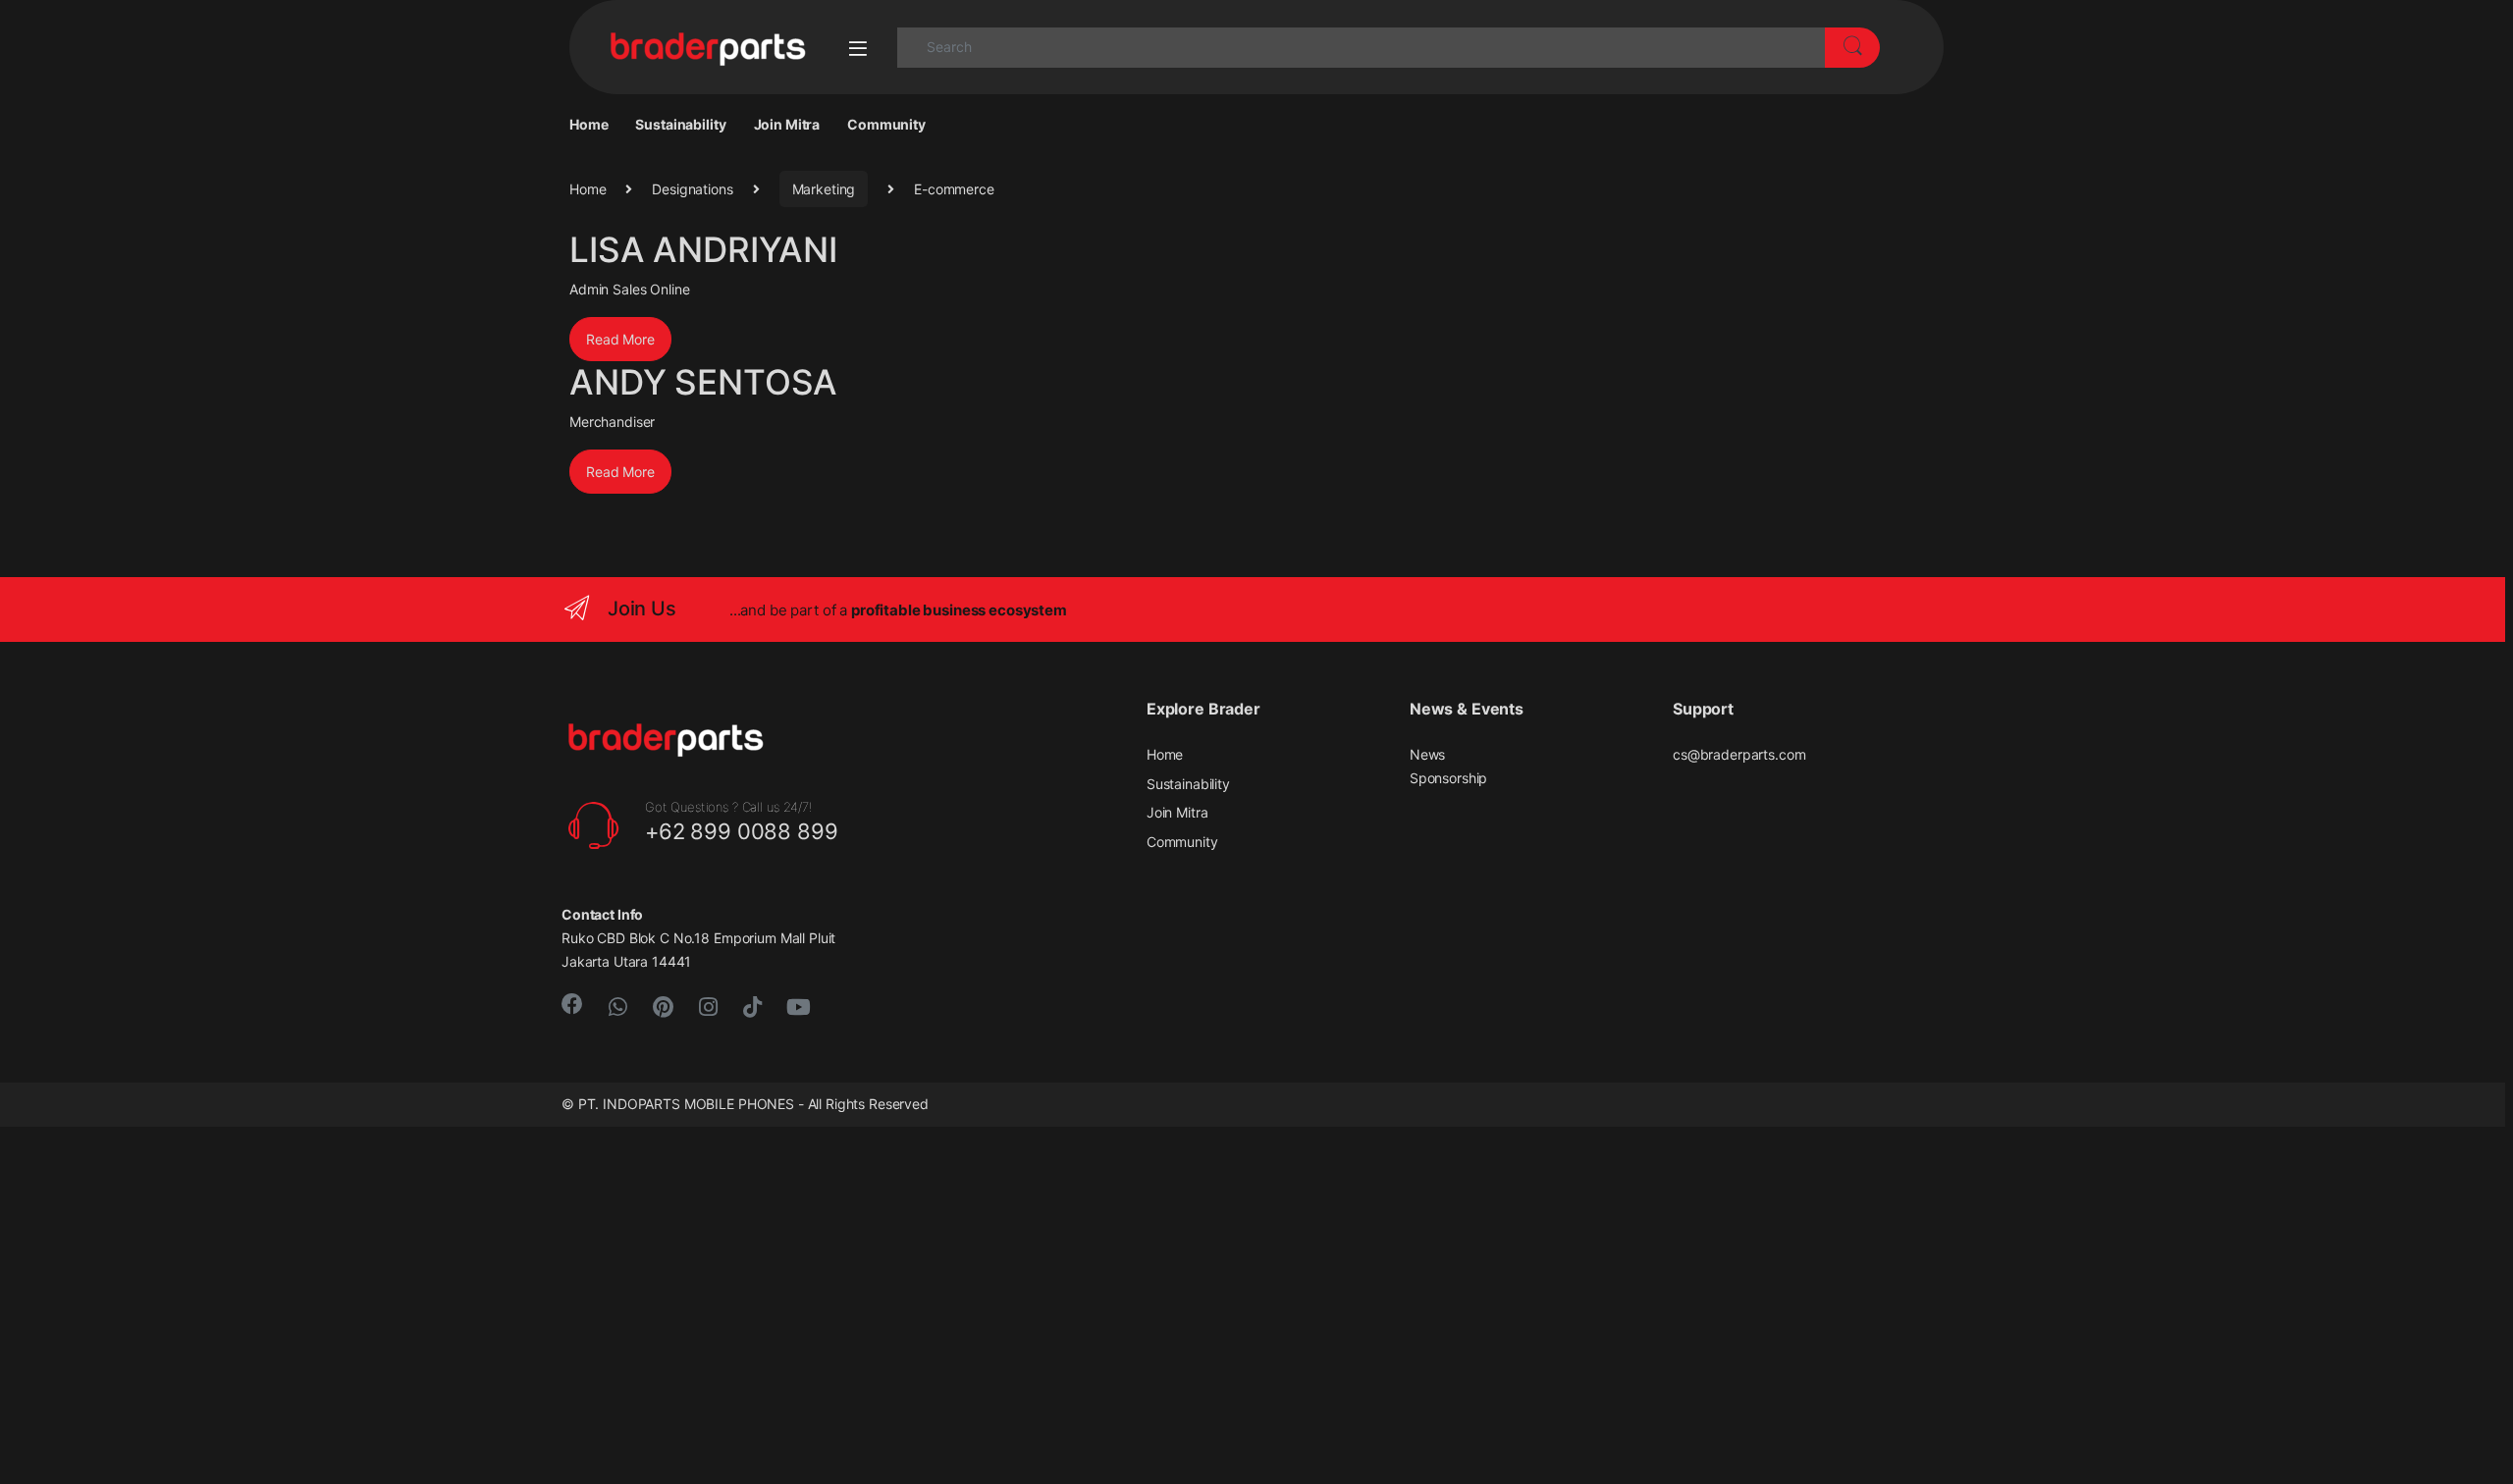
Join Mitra (787, 124)
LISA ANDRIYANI (703, 249)
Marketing (824, 189)
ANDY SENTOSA (703, 382)
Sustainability (680, 124)
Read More (620, 339)
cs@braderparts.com (1739, 754)
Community (886, 124)
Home (588, 124)
